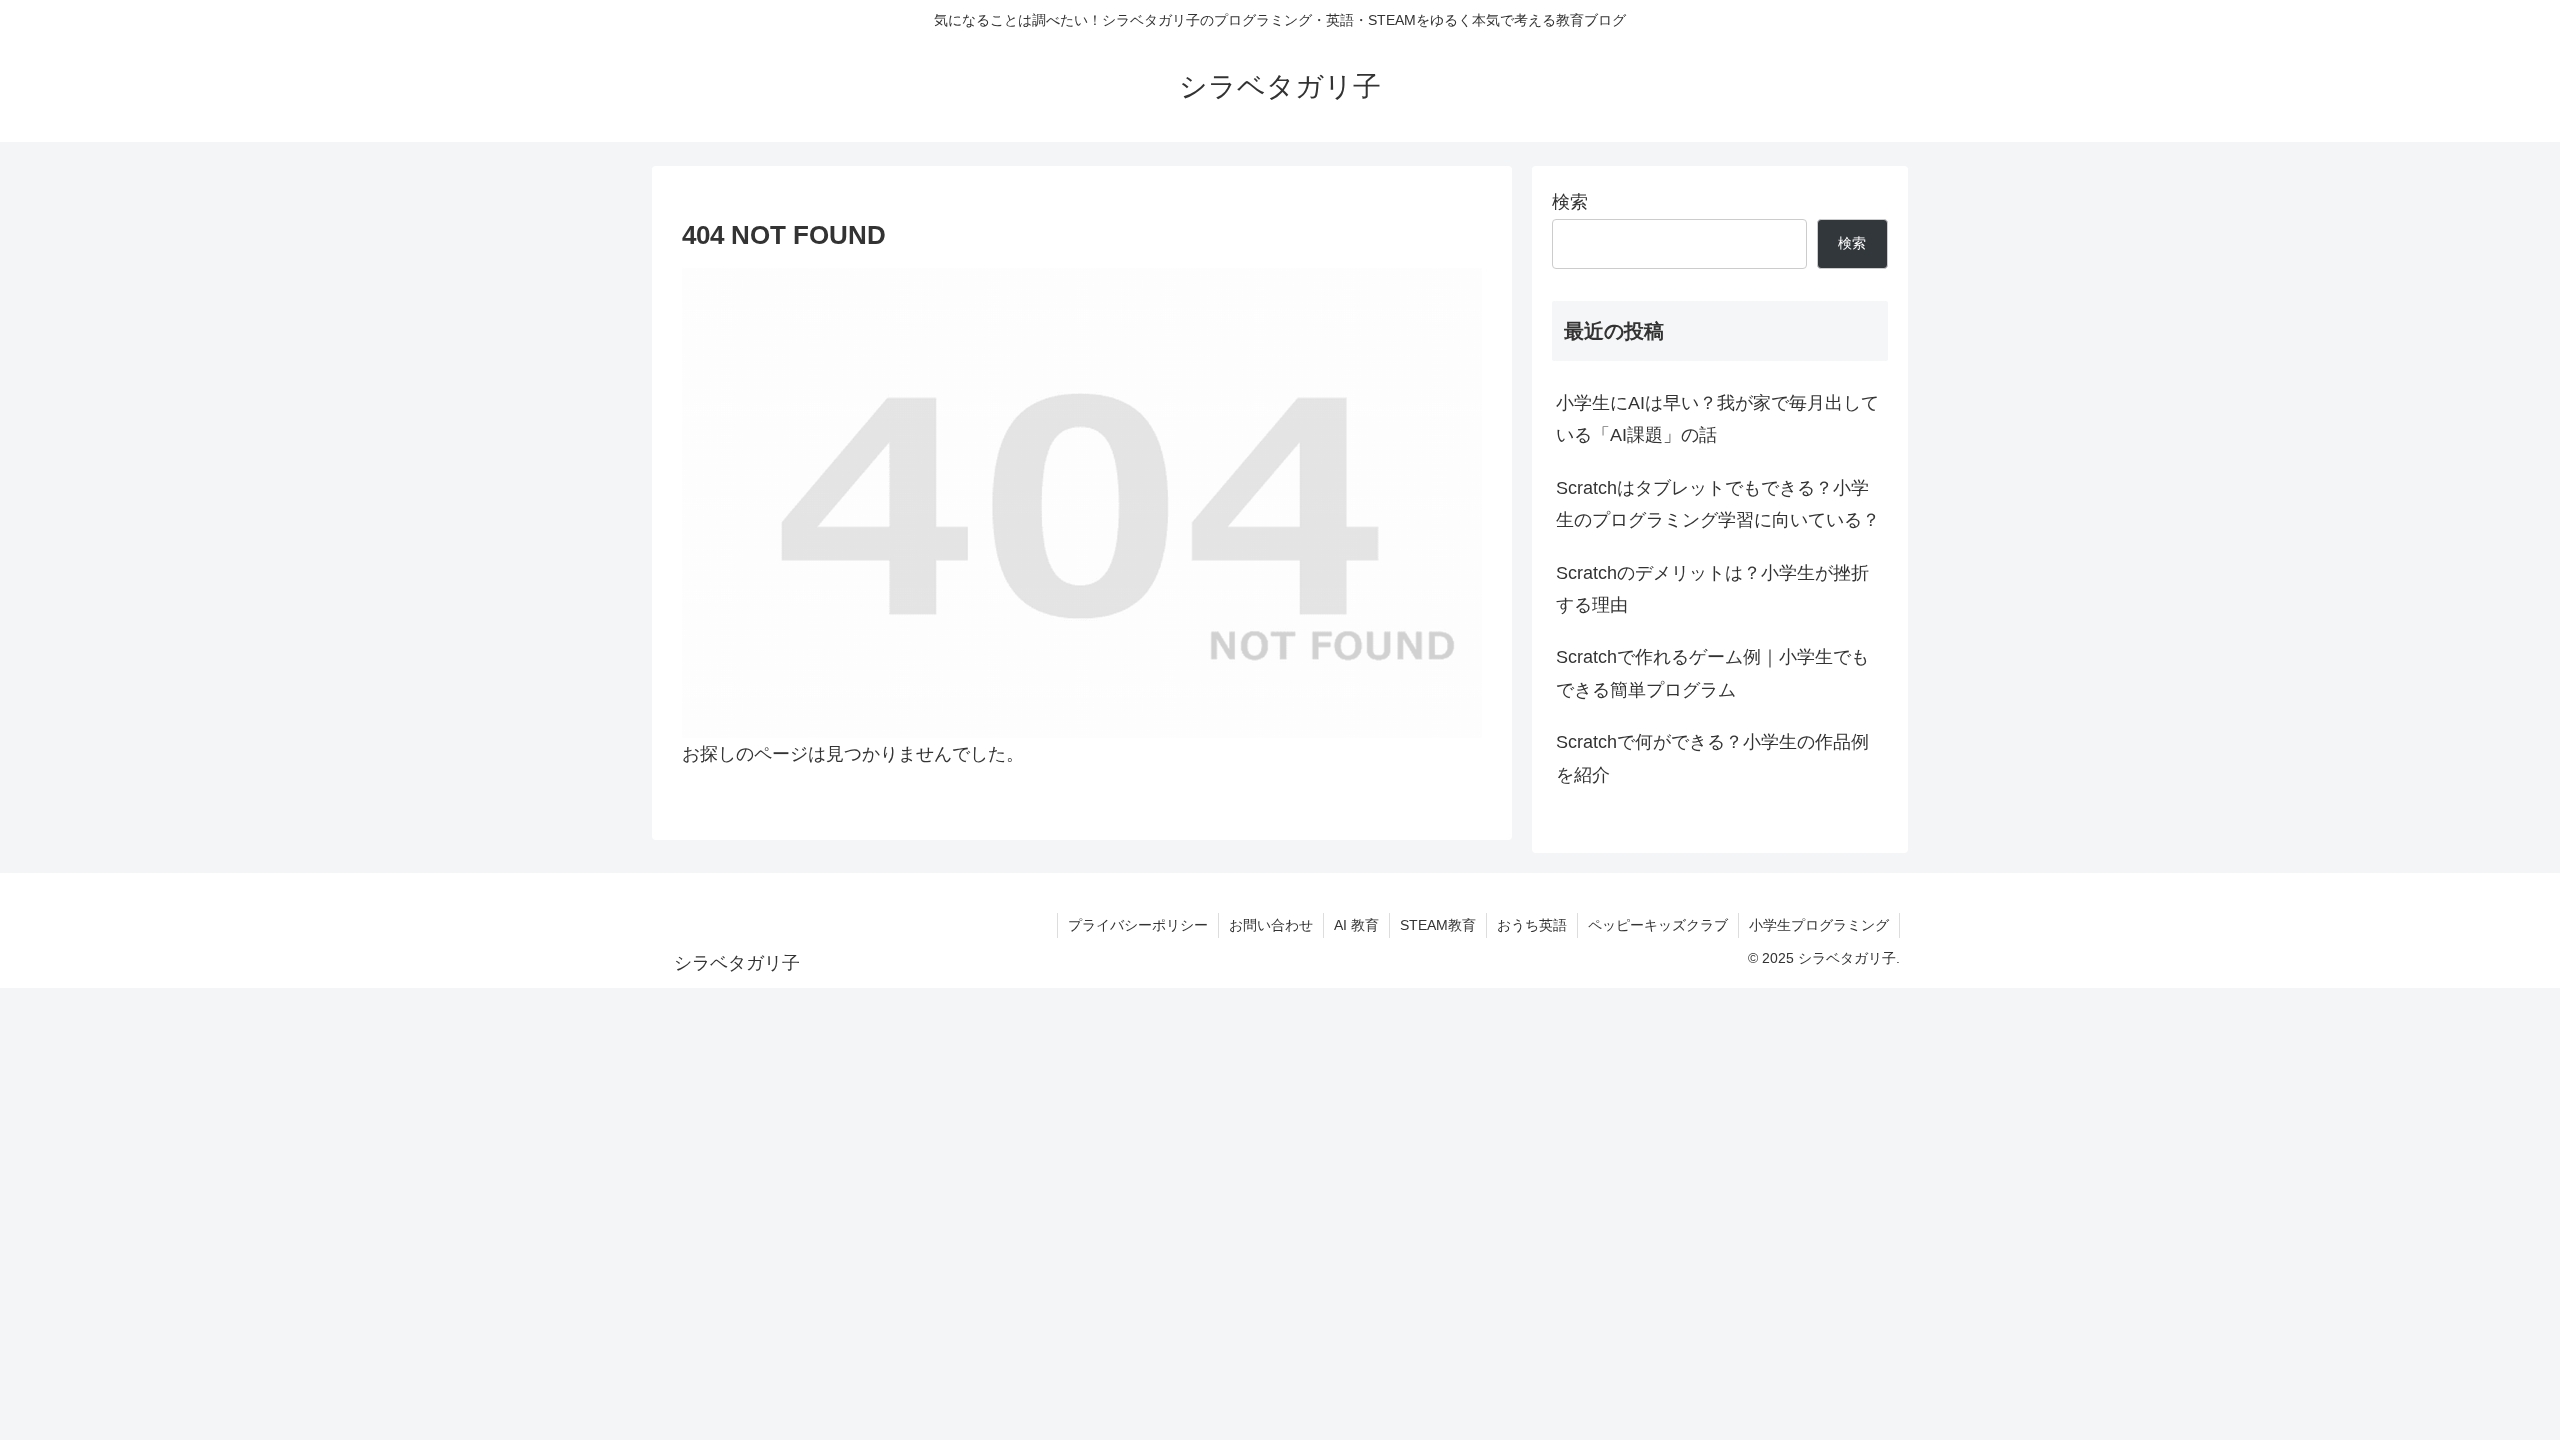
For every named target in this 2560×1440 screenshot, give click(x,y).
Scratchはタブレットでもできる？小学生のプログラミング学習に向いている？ (1718, 504)
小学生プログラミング (1819, 925)
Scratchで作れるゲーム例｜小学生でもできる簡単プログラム (1712, 673)
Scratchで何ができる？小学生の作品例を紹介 (1712, 758)
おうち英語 (1532, 925)
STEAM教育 (1438, 925)
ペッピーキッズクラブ (1658, 925)
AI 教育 (1356, 925)
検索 (1570, 202)
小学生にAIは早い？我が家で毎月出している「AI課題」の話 (1717, 419)
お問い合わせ (1271, 925)
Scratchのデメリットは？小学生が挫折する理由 (1712, 589)
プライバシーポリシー (1138, 925)
